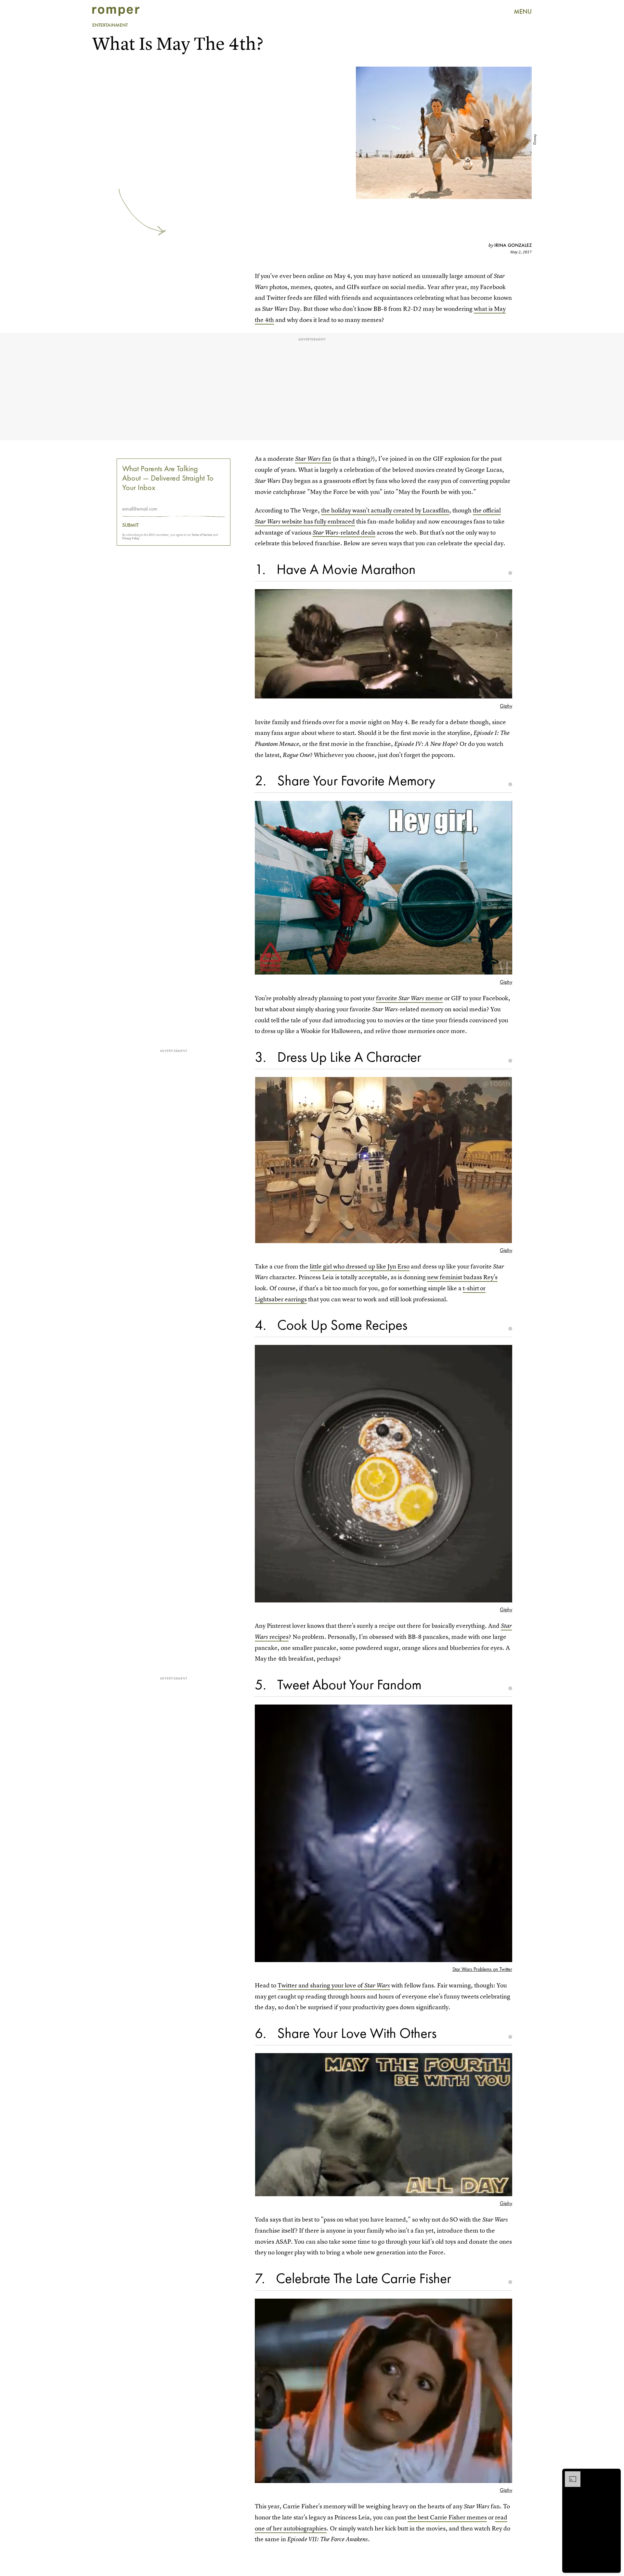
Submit (130, 525)
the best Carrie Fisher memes (447, 2517)
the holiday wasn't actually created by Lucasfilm (385, 510)
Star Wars (325, 532)
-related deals (357, 532)
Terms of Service (202, 535)
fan (313, 459)
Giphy (506, 706)
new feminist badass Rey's (462, 1277)
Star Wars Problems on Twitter (482, 1969)
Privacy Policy (131, 538)
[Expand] (569, 2475)
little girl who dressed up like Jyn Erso (360, 1266)
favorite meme (409, 998)
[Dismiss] (614, 2475)
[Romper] (116, 11)
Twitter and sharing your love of (334, 1985)
